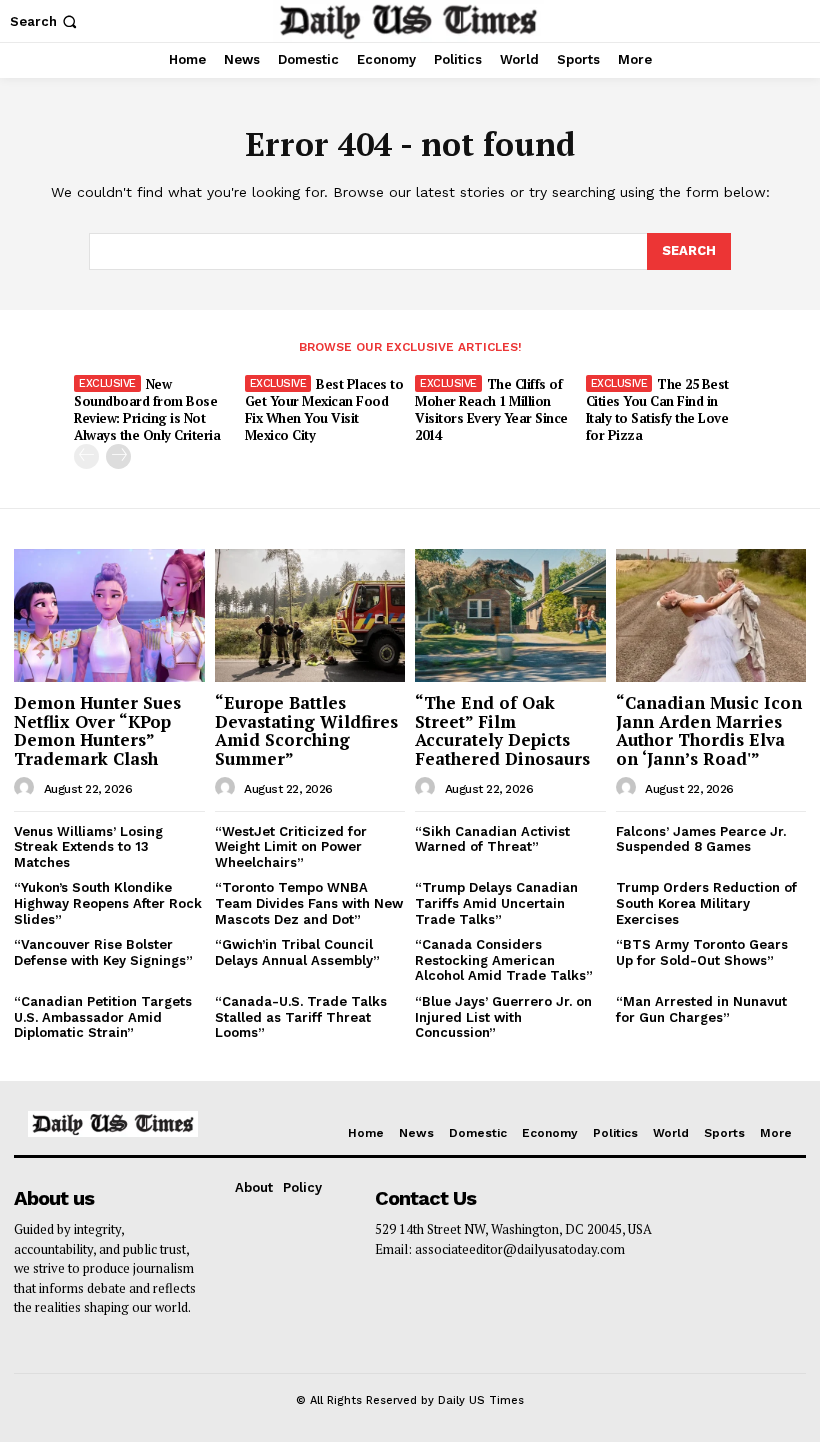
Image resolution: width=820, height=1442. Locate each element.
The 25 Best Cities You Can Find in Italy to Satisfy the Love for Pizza (657, 409)
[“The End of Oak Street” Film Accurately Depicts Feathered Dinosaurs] (510, 615)
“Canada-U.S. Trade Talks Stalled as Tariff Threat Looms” (301, 1017)
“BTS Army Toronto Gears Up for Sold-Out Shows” (702, 952)
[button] (45, 21)
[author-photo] (27, 788)
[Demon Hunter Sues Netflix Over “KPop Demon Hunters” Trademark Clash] (109, 615)
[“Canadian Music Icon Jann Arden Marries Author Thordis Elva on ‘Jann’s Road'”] (711, 615)
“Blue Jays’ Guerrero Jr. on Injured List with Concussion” (503, 1017)
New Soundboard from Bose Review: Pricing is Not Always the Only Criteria (147, 409)
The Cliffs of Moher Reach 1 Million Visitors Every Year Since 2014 (491, 409)
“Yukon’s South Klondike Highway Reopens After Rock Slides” (108, 903)
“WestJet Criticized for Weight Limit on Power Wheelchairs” (291, 847)
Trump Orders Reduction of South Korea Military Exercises (706, 903)
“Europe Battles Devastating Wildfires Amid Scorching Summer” (306, 730)
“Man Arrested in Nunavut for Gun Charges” (701, 1009)
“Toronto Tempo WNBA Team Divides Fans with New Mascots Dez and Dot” (309, 903)
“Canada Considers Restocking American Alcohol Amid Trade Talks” (504, 960)
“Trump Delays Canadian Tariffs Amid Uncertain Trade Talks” (496, 903)
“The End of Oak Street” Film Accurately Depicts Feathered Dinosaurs (502, 730)
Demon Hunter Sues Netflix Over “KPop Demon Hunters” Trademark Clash (97, 730)
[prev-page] (86, 456)
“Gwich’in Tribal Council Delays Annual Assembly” (297, 952)
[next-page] (118, 456)
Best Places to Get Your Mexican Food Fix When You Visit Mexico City (324, 409)
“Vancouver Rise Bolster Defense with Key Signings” (103, 952)
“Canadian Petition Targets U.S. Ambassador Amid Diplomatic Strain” (103, 1017)
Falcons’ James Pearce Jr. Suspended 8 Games (701, 839)
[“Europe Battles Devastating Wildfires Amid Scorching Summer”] (310, 615)
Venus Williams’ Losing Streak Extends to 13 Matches (88, 847)
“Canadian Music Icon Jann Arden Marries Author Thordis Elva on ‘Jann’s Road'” (709, 730)
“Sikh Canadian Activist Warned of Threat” (492, 839)
